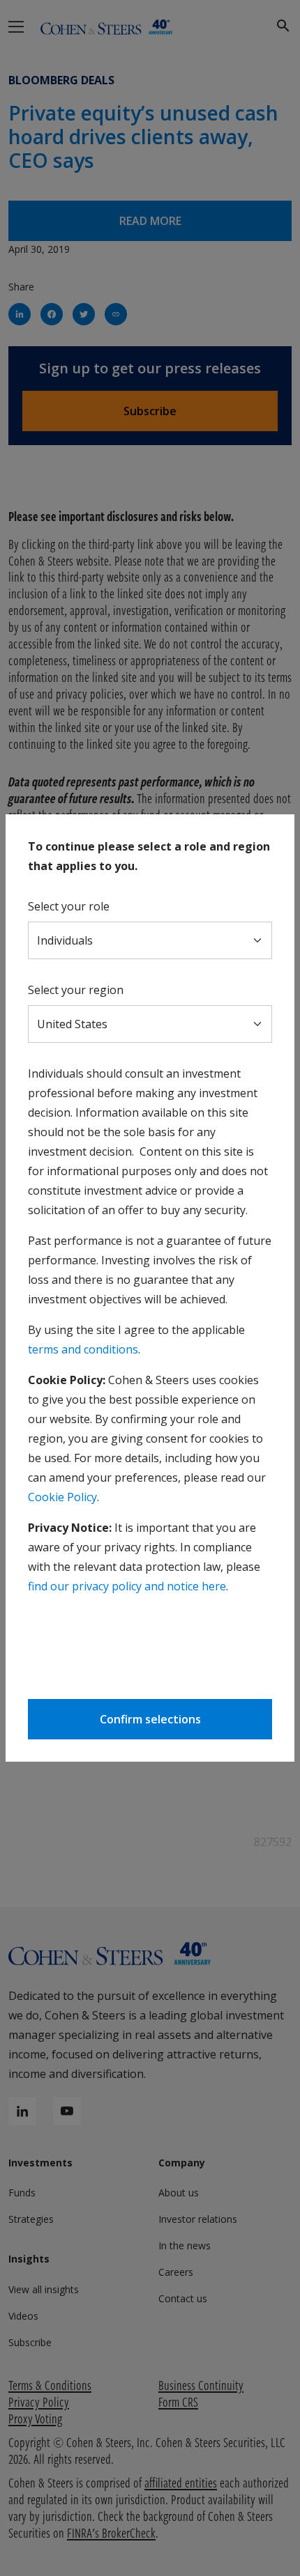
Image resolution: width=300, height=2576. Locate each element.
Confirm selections (150, 1719)
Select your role (69, 906)
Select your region (76, 990)
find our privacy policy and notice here (127, 1586)
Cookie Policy (62, 1497)
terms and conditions (83, 1349)
